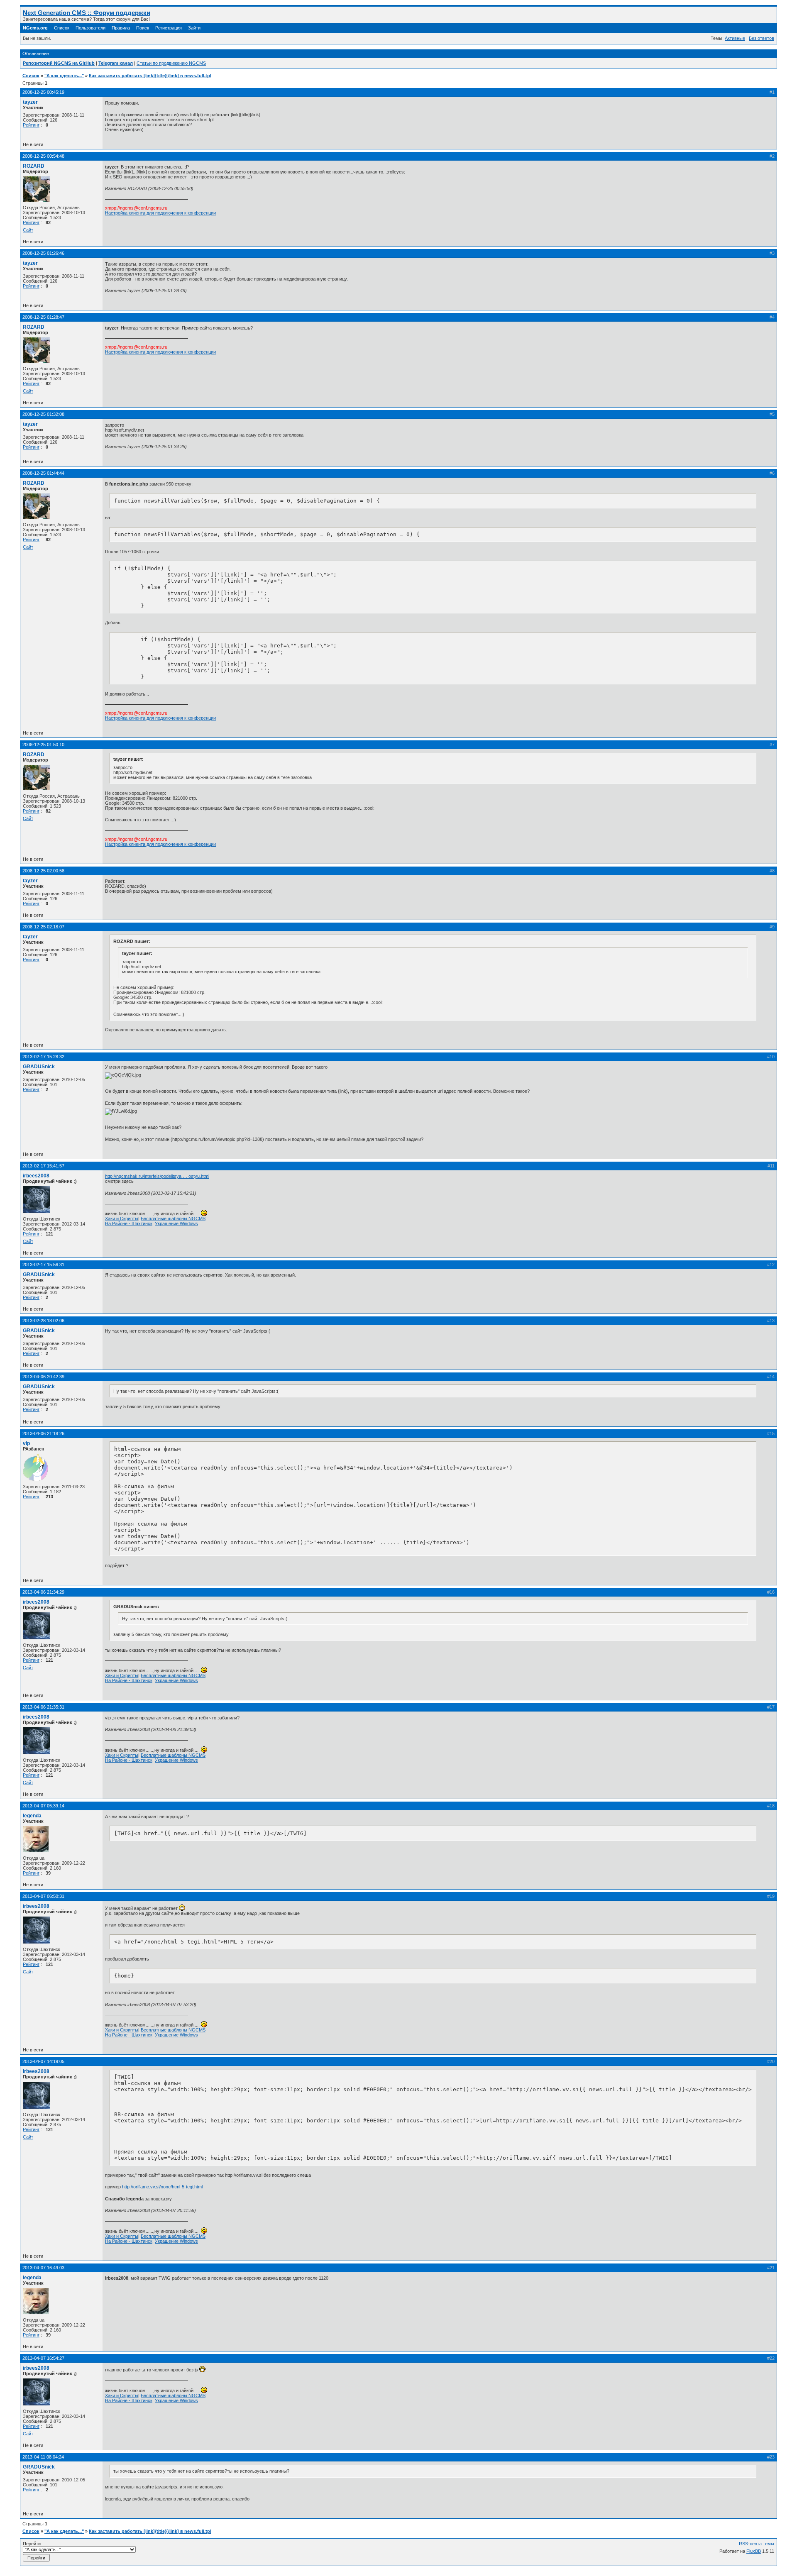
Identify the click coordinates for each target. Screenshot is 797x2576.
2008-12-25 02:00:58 (43, 871)
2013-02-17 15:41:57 (43, 1166)
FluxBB (754, 2551)
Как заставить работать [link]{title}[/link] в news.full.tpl (150, 76)
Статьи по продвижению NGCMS (171, 63)
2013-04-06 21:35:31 (43, 1707)
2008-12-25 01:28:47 (43, 317)
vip (26, 1443)
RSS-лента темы (757, 2544)
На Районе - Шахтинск (129, 1223)
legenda (32, 1816)
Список (62, 28)
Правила (121, 28)
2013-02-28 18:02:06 (43, 1321)
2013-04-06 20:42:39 (43, 1377)
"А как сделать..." (64, 76)
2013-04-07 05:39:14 (43, 1806)
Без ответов (762, 38)
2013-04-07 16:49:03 (43, 2268)
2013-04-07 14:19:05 (43, 2061)
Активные (735, 38)
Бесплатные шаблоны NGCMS (173, 1218)
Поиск (143, 28)
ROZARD (34, 166)
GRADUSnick (39, 1067)
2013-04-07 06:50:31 (43, 1896)
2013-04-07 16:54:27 (43, 2358)
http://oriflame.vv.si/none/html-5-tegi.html (162, 2187)
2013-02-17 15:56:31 (43, 1265)
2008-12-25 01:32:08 (43, 414)
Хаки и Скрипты (122, 1218)
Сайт (28, 230)
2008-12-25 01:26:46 (43, 253)
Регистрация (169, 28)
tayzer (30, 102)
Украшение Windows (176, 1223)
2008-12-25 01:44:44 (43, 473)
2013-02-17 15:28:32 (43, 1057)
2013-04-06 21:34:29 (43, 1592)
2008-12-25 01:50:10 (43, 745)
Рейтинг (31, 125)
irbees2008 (36, 1176)
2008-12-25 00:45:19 (43, 92)
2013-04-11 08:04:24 (43, 2457)
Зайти (194, 28)
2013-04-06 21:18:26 (43, 1433)
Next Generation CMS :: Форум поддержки (87, 13)
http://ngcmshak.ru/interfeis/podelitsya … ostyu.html (157, 1176)
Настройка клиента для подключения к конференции (160, 213)
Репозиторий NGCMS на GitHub (59, 63)
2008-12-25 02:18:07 (43, 927)
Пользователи (90, 28)
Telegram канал (116, 63)
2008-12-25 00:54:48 (43, 156)
